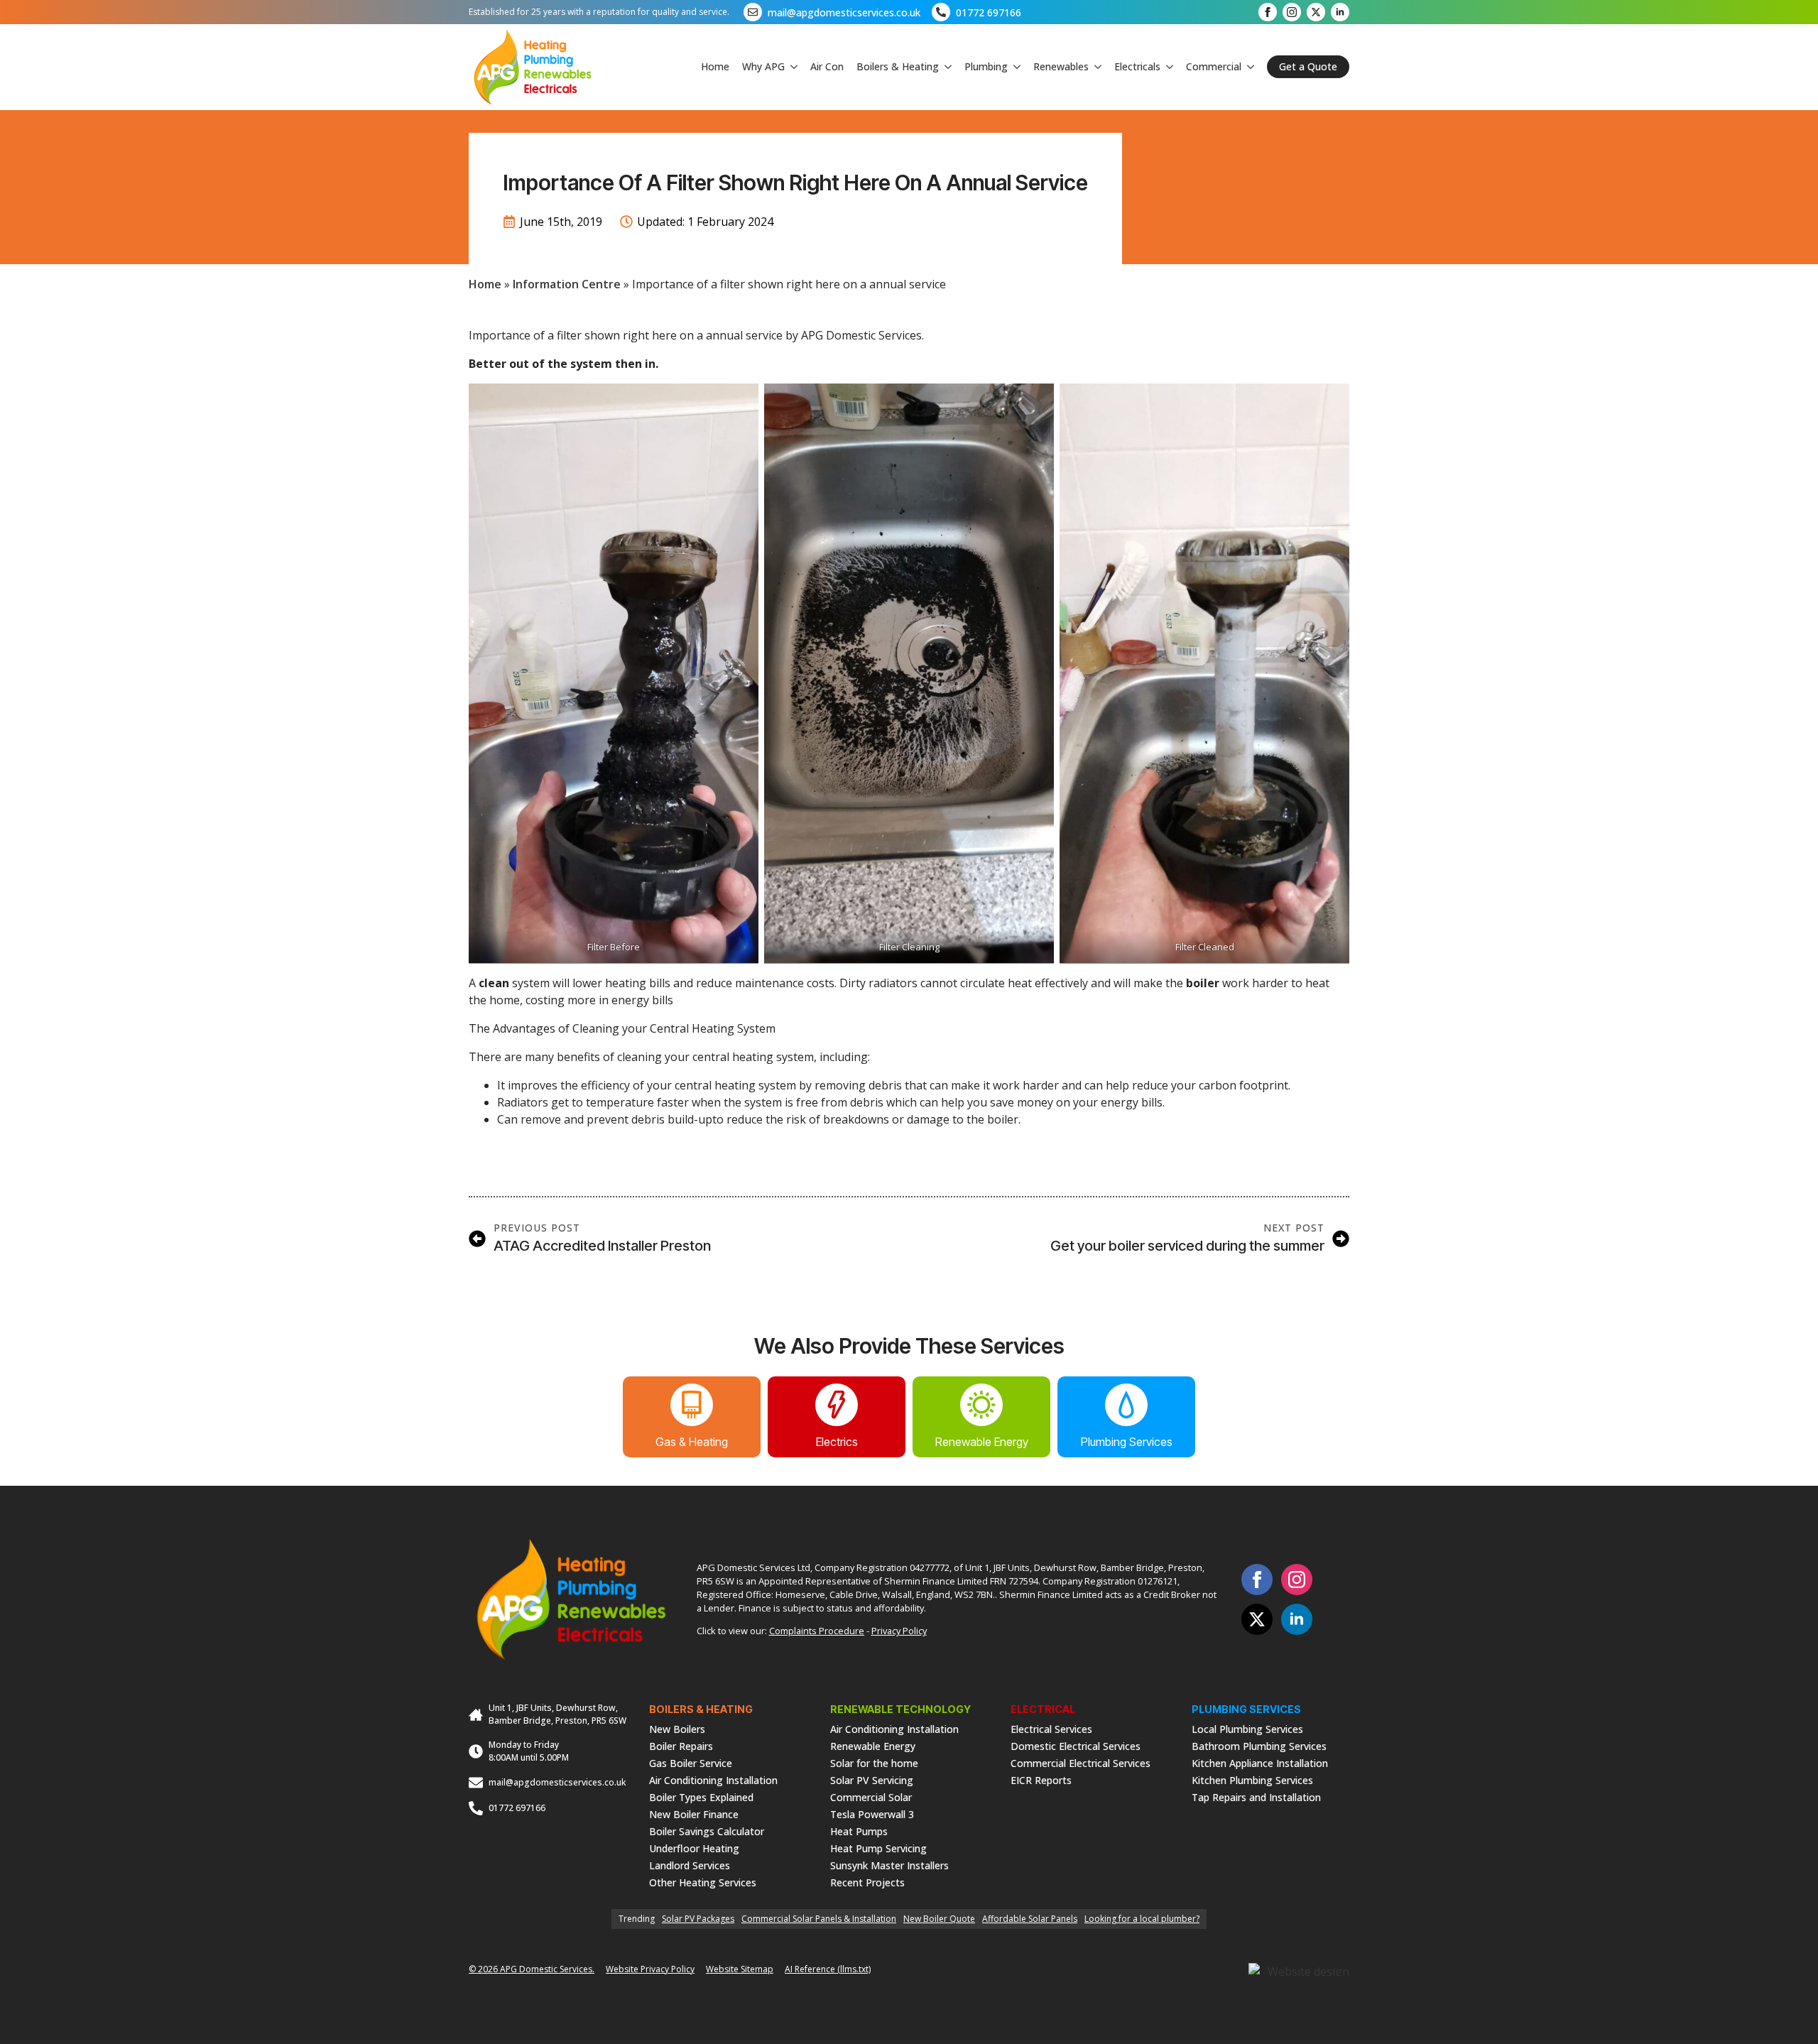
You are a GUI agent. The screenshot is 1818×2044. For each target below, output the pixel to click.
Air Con (827, 66)
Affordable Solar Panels (1030, 1919)
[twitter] (1316, 12)
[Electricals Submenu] (1167, 67)
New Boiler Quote (939, 1919)
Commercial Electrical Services (1081, 1762)
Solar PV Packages (698, 1919)
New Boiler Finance (694, 1814)
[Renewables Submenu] (1095, 67)
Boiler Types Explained (701, 1796)
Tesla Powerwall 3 (872, 1814)
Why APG (763, 66)
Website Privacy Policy (650, 1969)
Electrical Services (1051, 1728)
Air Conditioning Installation (713, 1779)
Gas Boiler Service (691, 1762)
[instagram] (1292, 12)
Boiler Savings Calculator (707, 1831)
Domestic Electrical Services (1076, 1745)
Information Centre (567, 284)
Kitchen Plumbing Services (1252, 1779)
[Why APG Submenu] (791, 67)
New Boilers (677, 1728)
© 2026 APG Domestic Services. (532, 1969)
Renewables (1061, 66)
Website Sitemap (740, 1969)
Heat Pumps (859, 1831)
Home (715, 66)
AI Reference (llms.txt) (828, 1969)
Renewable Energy (873, 1745)
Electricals (1137, 66)
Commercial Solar (871, 1796)
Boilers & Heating (898, 66)
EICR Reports (1041, 1779)
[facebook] (1268, 12)
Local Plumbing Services (1247, 1728)
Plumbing (986, 66)
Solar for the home (874, 1762)
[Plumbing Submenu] (1014, 67)
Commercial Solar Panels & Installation (819, 1919)
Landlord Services (690, 1865)
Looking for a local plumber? (1142, 1919)
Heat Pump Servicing (878, 1848)
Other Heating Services (703, 1882)
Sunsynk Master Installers (889, 1865)
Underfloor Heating (694, 1848)
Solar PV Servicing (872, 1779)
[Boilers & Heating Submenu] (945, 67)
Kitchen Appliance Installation (1260, 1762)
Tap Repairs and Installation (1256, 1796)
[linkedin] (1340, 12)
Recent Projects (867, 1882)
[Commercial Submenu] (1248, 67)
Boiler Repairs (681, 1745)
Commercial (1214, 66)
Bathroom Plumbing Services (1259, 1745)
